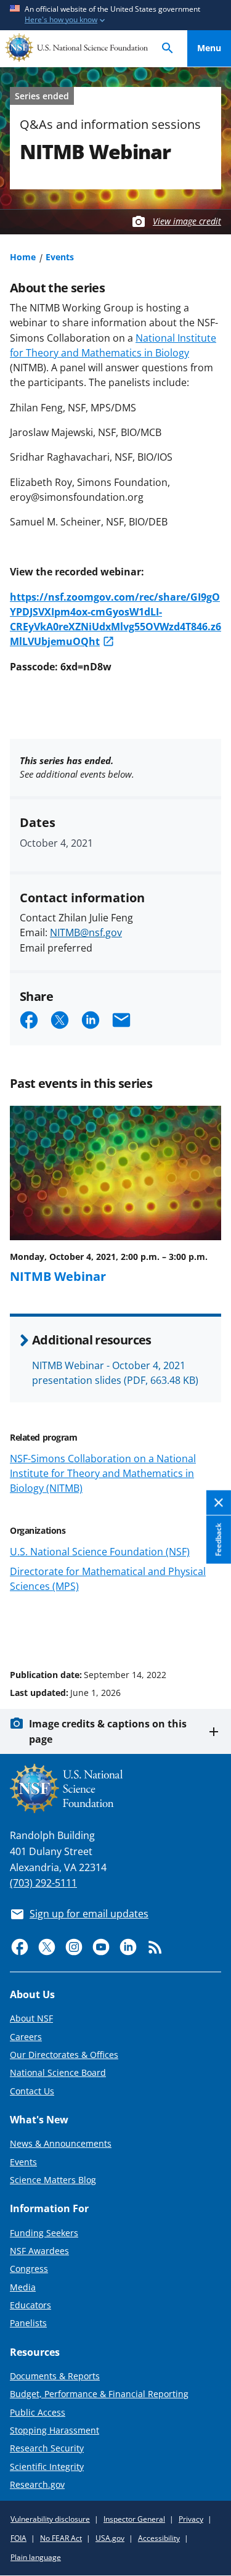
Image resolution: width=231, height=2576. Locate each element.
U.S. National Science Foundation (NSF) (100, 1552)
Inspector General (134, 2519)
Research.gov (37, 2484)
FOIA (18, 2538)
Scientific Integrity (47, 2467)
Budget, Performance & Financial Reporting (99, 2394)
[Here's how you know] (115, 15)
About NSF (31, 2018)
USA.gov (110, 2538)
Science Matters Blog (53, 2180)
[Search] (168, 48)
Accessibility (159, 2538)
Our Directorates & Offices (64, 2055)
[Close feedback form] (219, 1503)
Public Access (38, 2412)
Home (23, 257)
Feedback (218, 1540)
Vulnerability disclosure (50, 2519)
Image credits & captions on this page (108, 1731)
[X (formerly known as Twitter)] (47, 1947)
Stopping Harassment (55, 2430)
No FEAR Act (61, 2538)
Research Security (47, 2448)
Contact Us (32, 2091)
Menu (209, 48)
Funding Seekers (44, 2233)
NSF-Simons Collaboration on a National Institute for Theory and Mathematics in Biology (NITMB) (103, 1473)
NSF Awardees (39, 2251)
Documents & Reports (55, 2376)
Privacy (191, 2519)
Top (209, 1628)
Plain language (36, 2557)
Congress (29, 2269)
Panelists (28, 2323)
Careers (26, 2037)
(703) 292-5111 (43, 1883)
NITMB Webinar (58, 1276)
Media (23, 2287)
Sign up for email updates (89, 1914)
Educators (30, 2305)
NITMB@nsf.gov (86, 932)
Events (60, 257)
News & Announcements (61, 2143)
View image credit (187, 221)
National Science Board (58, 2072)
